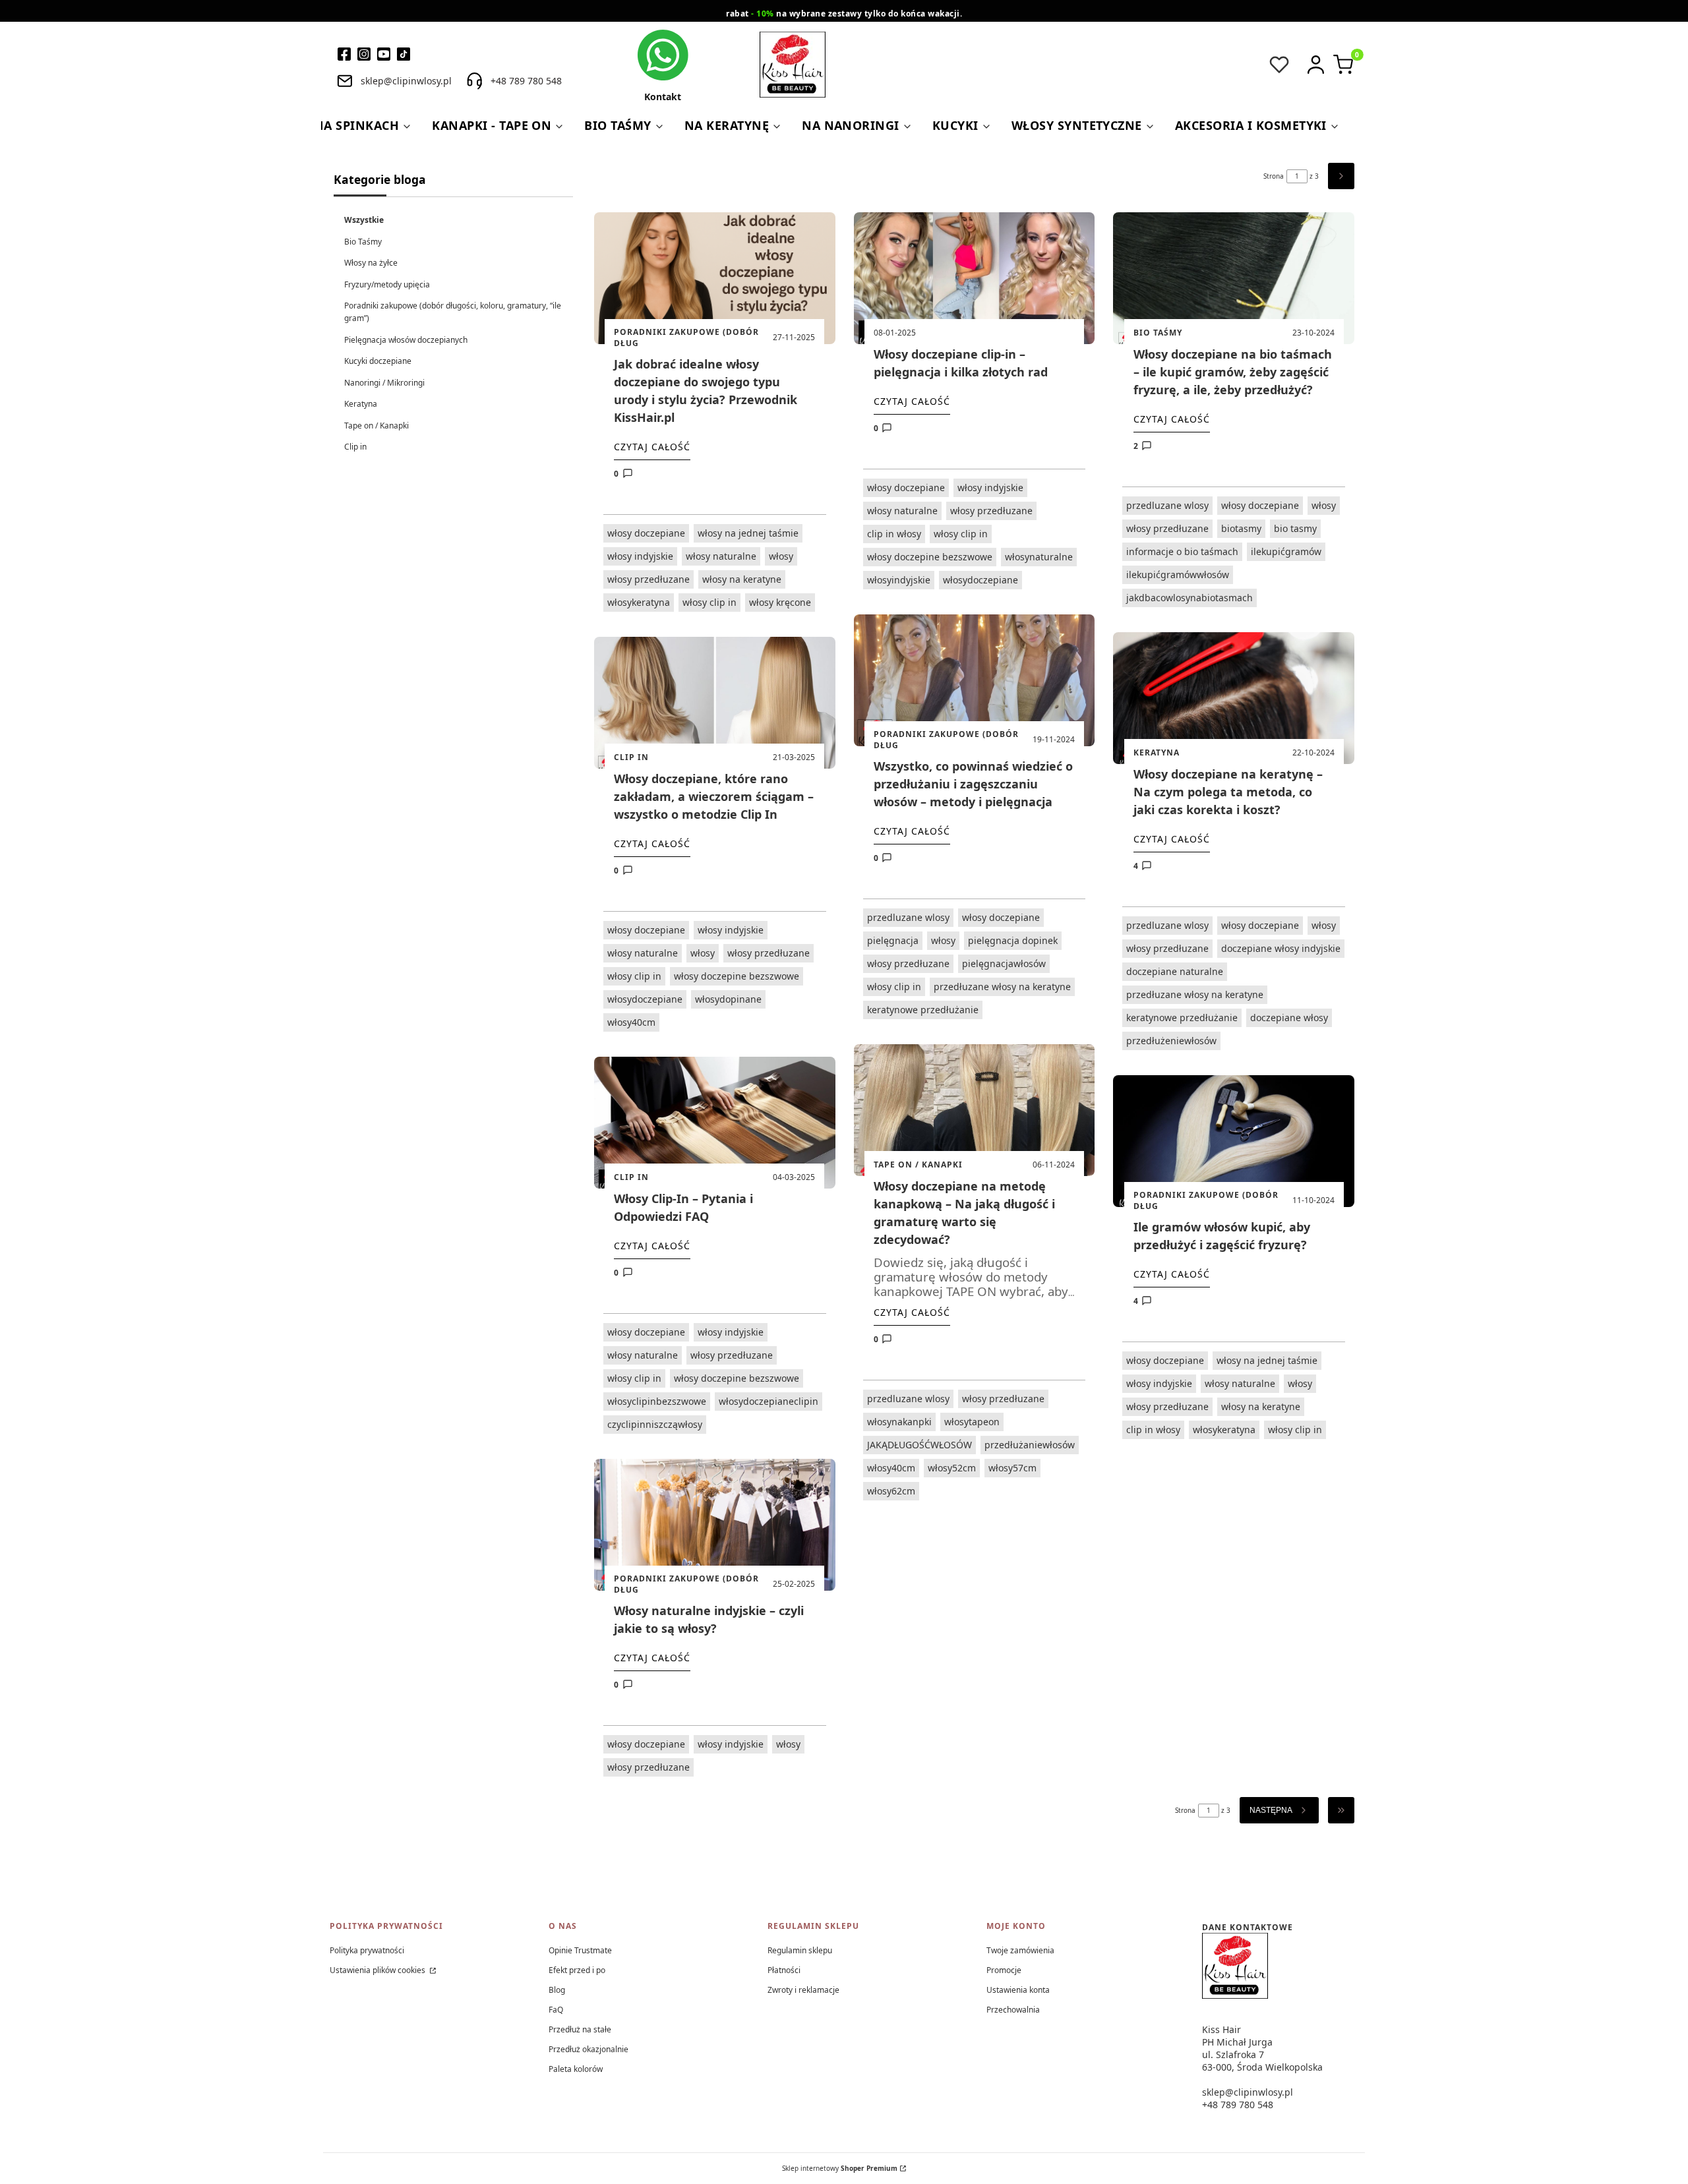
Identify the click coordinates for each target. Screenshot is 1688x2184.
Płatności (784, 1970)
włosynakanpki (899, 1422)
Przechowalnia (1013, 2010)
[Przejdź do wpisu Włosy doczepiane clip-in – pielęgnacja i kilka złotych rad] (975, 278)
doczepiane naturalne (1175, 971)
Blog (557, 1990)
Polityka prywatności (367, 1950)
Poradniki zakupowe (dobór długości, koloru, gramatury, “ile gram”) (453, 312)
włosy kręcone (780, 602)
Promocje (1004, 1970)
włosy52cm (952, 1468)
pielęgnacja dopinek (1013, 940)
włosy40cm (631, 1022)
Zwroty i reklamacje (803, 1990)
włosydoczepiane (645, 999)
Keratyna (361, 404)
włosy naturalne (721, 556)
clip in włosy (894, 534)
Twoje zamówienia (1020, 1950)
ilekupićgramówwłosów (1178, 575)
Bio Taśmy (363, 242)
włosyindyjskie (899, 580)
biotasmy (1241, 528)
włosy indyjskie (640, 556)
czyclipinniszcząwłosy (655, 1424)
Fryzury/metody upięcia (387, 284)
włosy (781, 556)
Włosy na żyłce (371, 263)
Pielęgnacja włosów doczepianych (406, 340)
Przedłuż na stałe (580, 2029)
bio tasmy (1295, 528)
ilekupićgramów (1286, 551)
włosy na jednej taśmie (748, 533)
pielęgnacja (893, 940)
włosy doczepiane (646, 533)
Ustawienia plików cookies (378, 1970)
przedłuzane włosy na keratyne (1002, 987)
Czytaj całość (652, 447)
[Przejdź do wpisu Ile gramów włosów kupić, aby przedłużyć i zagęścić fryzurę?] (1234, 1141)
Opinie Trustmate (580, 1950)
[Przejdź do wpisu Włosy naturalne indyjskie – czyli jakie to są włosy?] (715, 1525)
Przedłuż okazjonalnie (588, 2049)
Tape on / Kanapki (377, 426)
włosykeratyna (639, 602)
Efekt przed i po (577, 1970)
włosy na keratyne (742, 579)
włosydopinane (728, 999)
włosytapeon (972, 1422)
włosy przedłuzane (648, 579)
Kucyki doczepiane (378, 361)
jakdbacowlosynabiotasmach (1190, 598)
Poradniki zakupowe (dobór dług (686, 338)
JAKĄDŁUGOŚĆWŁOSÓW (919, 1445)
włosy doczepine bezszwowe (737, 976)
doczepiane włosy (1289, 1018)
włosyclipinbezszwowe (657, 1401)
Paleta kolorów (576, 2069)
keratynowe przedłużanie (923, 1010)
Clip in (355, 447)
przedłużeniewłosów (1171, 1041)
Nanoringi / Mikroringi (384, 383)
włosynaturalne (1039, 557)
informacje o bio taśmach (1182, 551)
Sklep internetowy (840, 2168)
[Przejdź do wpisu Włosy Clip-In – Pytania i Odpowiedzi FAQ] (715, 1123)
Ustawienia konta (1018, 1990)
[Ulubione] (1279, 65)
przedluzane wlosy (908, 917)
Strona (1274, 176)
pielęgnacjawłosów (1004, 963)
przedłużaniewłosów (1030, 1445)
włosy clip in (709, 602)
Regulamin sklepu (800, 1950)
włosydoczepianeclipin (769, 1401)
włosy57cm (1012, 1468)
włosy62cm (891, 1491)
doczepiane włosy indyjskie (1281, 948)
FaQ (556, 2010)
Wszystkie (364, 220)
